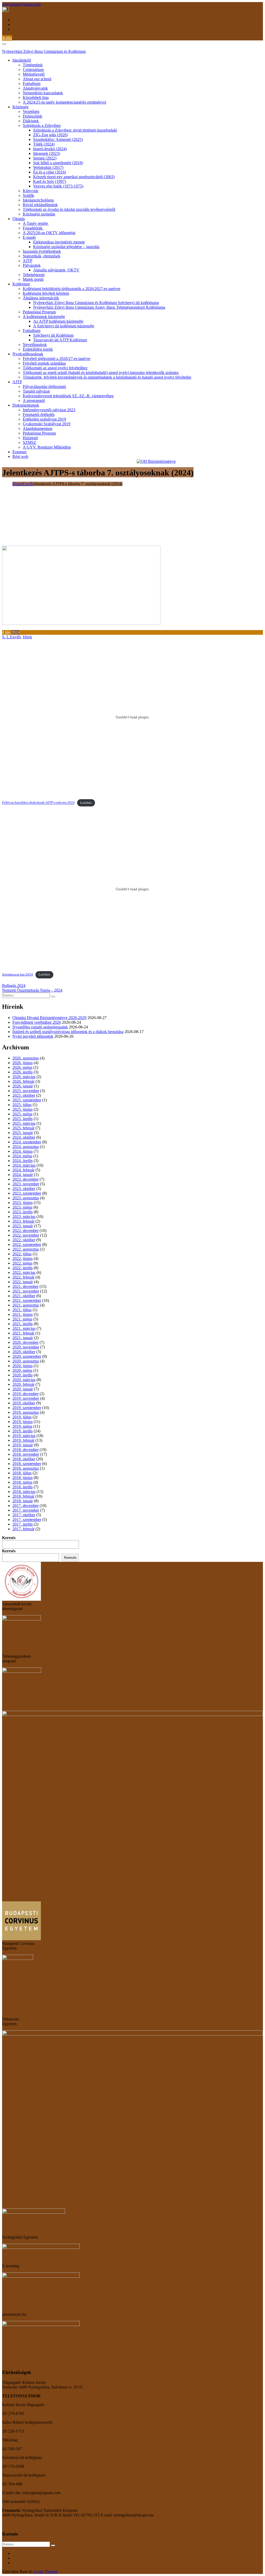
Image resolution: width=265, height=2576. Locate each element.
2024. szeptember (27, 1142)
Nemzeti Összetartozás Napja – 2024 (32, 990)
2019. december (25, 1394)
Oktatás (19, 219)
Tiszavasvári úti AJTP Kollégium (60, 340)
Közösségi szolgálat (39, 214)
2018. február (23, 1496)
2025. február (23, 1128)
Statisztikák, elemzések (42, 256)
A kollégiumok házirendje (44, 317)
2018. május (22, 1482)
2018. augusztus (26, 1468)
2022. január (23, 1282)
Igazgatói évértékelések (42, 251)
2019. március (24, 1436)
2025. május (22, 1114)
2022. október (24, 1240)
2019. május (22, 1426)
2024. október (24, 1137)
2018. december (25, 1450)
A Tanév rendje (36, 223)
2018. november (26, 1454)
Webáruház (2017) (48, 167)
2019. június (23, 1422)
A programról (34, 401)
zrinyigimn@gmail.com (21, 4)
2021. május (22, 1319)
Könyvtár (31, 191)
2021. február (23, 1333)
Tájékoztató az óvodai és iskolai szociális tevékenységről (69, 209)
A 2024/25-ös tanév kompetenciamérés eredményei (64, 102)
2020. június (23, 1366)
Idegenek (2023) (47, 153)
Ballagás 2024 (14, 986)
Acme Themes (46, 2571)
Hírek (27, 637)
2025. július (22, 1105)
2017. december (25, 1506)
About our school (37, 79)
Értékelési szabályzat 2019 (44, 419)
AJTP (28, 261)
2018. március (24, 1492)
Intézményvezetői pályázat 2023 (49, 410)
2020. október (24, 1352)
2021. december (25, 1286)
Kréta (7, 38)
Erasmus (19, 452)
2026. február (23, 1081)
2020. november (26, 1347)
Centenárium (33, 70)
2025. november (26, 1091)
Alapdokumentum (38, 428)
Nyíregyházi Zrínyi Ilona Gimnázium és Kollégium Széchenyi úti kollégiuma (96, 303)
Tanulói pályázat (36, 391)
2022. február (23, 1277)
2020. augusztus (26, 1361)
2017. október (24, 1515)
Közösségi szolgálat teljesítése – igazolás (66, 247)
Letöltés (86, 803)
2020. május (22, 1370)
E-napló (29, 237)
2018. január (23, 1501)
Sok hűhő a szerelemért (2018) (58, 163)
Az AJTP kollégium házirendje (58, 321)
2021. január (23, 1338)
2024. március (24, 1165)
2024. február (23, 1170)
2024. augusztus (26, 1147)
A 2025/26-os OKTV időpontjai (49, 233)
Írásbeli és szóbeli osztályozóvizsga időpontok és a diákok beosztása (68, 1032)
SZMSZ (30, 442)
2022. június (23, 1258)
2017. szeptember (27, 1520)
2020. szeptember (27, 1356)
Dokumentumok (26, 405)
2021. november (26, 1291)
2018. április (23, 1487)
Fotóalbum (32, 84)
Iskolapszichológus (38, 200)
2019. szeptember (27, 1408)
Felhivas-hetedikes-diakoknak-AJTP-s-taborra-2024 (38, 803)
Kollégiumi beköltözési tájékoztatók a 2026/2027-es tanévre (72, 289)
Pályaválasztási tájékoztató (44, 387)
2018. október (24, 1459)
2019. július (22, 1417)
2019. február (23, 1440)
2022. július (22, 1254)
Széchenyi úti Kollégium (53, 335)
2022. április (23, 1268)
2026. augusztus (26, 1058)
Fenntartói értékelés (39, 414)
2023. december (25, 1179)
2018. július (22, 1473)
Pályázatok (32, 265)
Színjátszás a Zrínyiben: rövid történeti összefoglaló (75, 130)
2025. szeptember (27, 1100)
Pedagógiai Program (39, 312)
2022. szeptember (27, 1244)
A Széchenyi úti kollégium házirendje (64, 326)
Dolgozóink (32, 116)
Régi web (20, 456)
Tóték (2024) (44, 144)
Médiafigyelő (34, 74)
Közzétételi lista (36, 98)
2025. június (23, 1109)
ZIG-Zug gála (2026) (50, 135)
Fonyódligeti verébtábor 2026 (37, 1022)
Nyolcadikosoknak (28, 354)
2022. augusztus (26, 1249)
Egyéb (15, 637)
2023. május (22, 1207)
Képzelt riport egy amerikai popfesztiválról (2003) (74, 177)
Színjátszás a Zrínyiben (42, 125)
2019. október (24, 1403)
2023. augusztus (26, 1198)
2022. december (25, 1231)
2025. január (23, 1133)
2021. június (23, 1314)
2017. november (26, 1510)
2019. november (26, 1398)
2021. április (23, 1324)
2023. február (23, 1221)
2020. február (23, 1384)
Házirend (30, 438)
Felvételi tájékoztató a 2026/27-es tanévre (57, 359)
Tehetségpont (34, 275)
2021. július (22, 1310)
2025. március (24, 1123)
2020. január (23, 1389)
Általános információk (41, 298)
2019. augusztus (26, 1412)
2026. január (23, 1086)
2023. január (23, 1226)
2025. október (24, 1095)
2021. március (24, 1328)
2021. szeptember (27, 1300)
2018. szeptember (27, 1464)
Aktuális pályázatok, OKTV (56, 270)
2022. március (24, 1272)
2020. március (24, 1380)
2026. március (24, 1077)
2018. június (23, 1478)
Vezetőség (31, 111)
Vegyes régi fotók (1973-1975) (58, 186)
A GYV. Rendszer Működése (47, 447)
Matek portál (33, 279)
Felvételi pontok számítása (44, 363)
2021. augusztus (26, 1305)
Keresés (9, 1538)
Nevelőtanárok (35, 345)
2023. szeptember (27, 1193)
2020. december (25, 1342)
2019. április (23, 1431)
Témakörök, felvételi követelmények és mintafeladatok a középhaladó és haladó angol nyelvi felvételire (107, 377)
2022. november (26, 1235)
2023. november (26, 1184)
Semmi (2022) (45, 158)
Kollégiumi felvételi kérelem (46, 293)
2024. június (23, 1151)
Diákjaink (31, 121)
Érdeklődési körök (38, 349)
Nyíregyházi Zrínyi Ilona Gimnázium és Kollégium (44, 51)
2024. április (23, 1161)
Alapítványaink (35, 88)
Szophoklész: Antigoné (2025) (58, 139)
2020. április (23, 1375)
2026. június (23, 1063)
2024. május (22, 1156)
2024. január (23, 1175)
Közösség (20, 107)
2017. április (23, 1524)
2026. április (23, 1072)
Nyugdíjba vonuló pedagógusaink (40, 1027)
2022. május (22, 1263)
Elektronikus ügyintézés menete (59, 242)
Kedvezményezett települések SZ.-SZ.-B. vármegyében (68, 396)
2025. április (23, 1119)
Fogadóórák (33, 228)
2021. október (24, 1296)
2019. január (23, 1445)
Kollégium (21, 284)
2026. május (22, 1067)
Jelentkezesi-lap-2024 (17, 975)
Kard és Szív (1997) (50, 181)
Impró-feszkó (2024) (50, 149)
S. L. (6, 637)
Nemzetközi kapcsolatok (43, 93)
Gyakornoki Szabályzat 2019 (47, 424)
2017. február (23, 1529)
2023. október (24, 1189)
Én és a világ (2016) (50, 172)
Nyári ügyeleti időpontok (33, 1036)
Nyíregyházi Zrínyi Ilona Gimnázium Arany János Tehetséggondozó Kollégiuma (99, 307)
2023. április (23, 1212)
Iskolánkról (22, 60)
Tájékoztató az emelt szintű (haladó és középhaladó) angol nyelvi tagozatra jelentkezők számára (101, 373)
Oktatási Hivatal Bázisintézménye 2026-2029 (49, 1018)
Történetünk (33, 65)
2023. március (24, 1217)
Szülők (28, 195)
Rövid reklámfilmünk (40, 205)
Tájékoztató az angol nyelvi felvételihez (55, 368)
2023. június (23, 1203)
